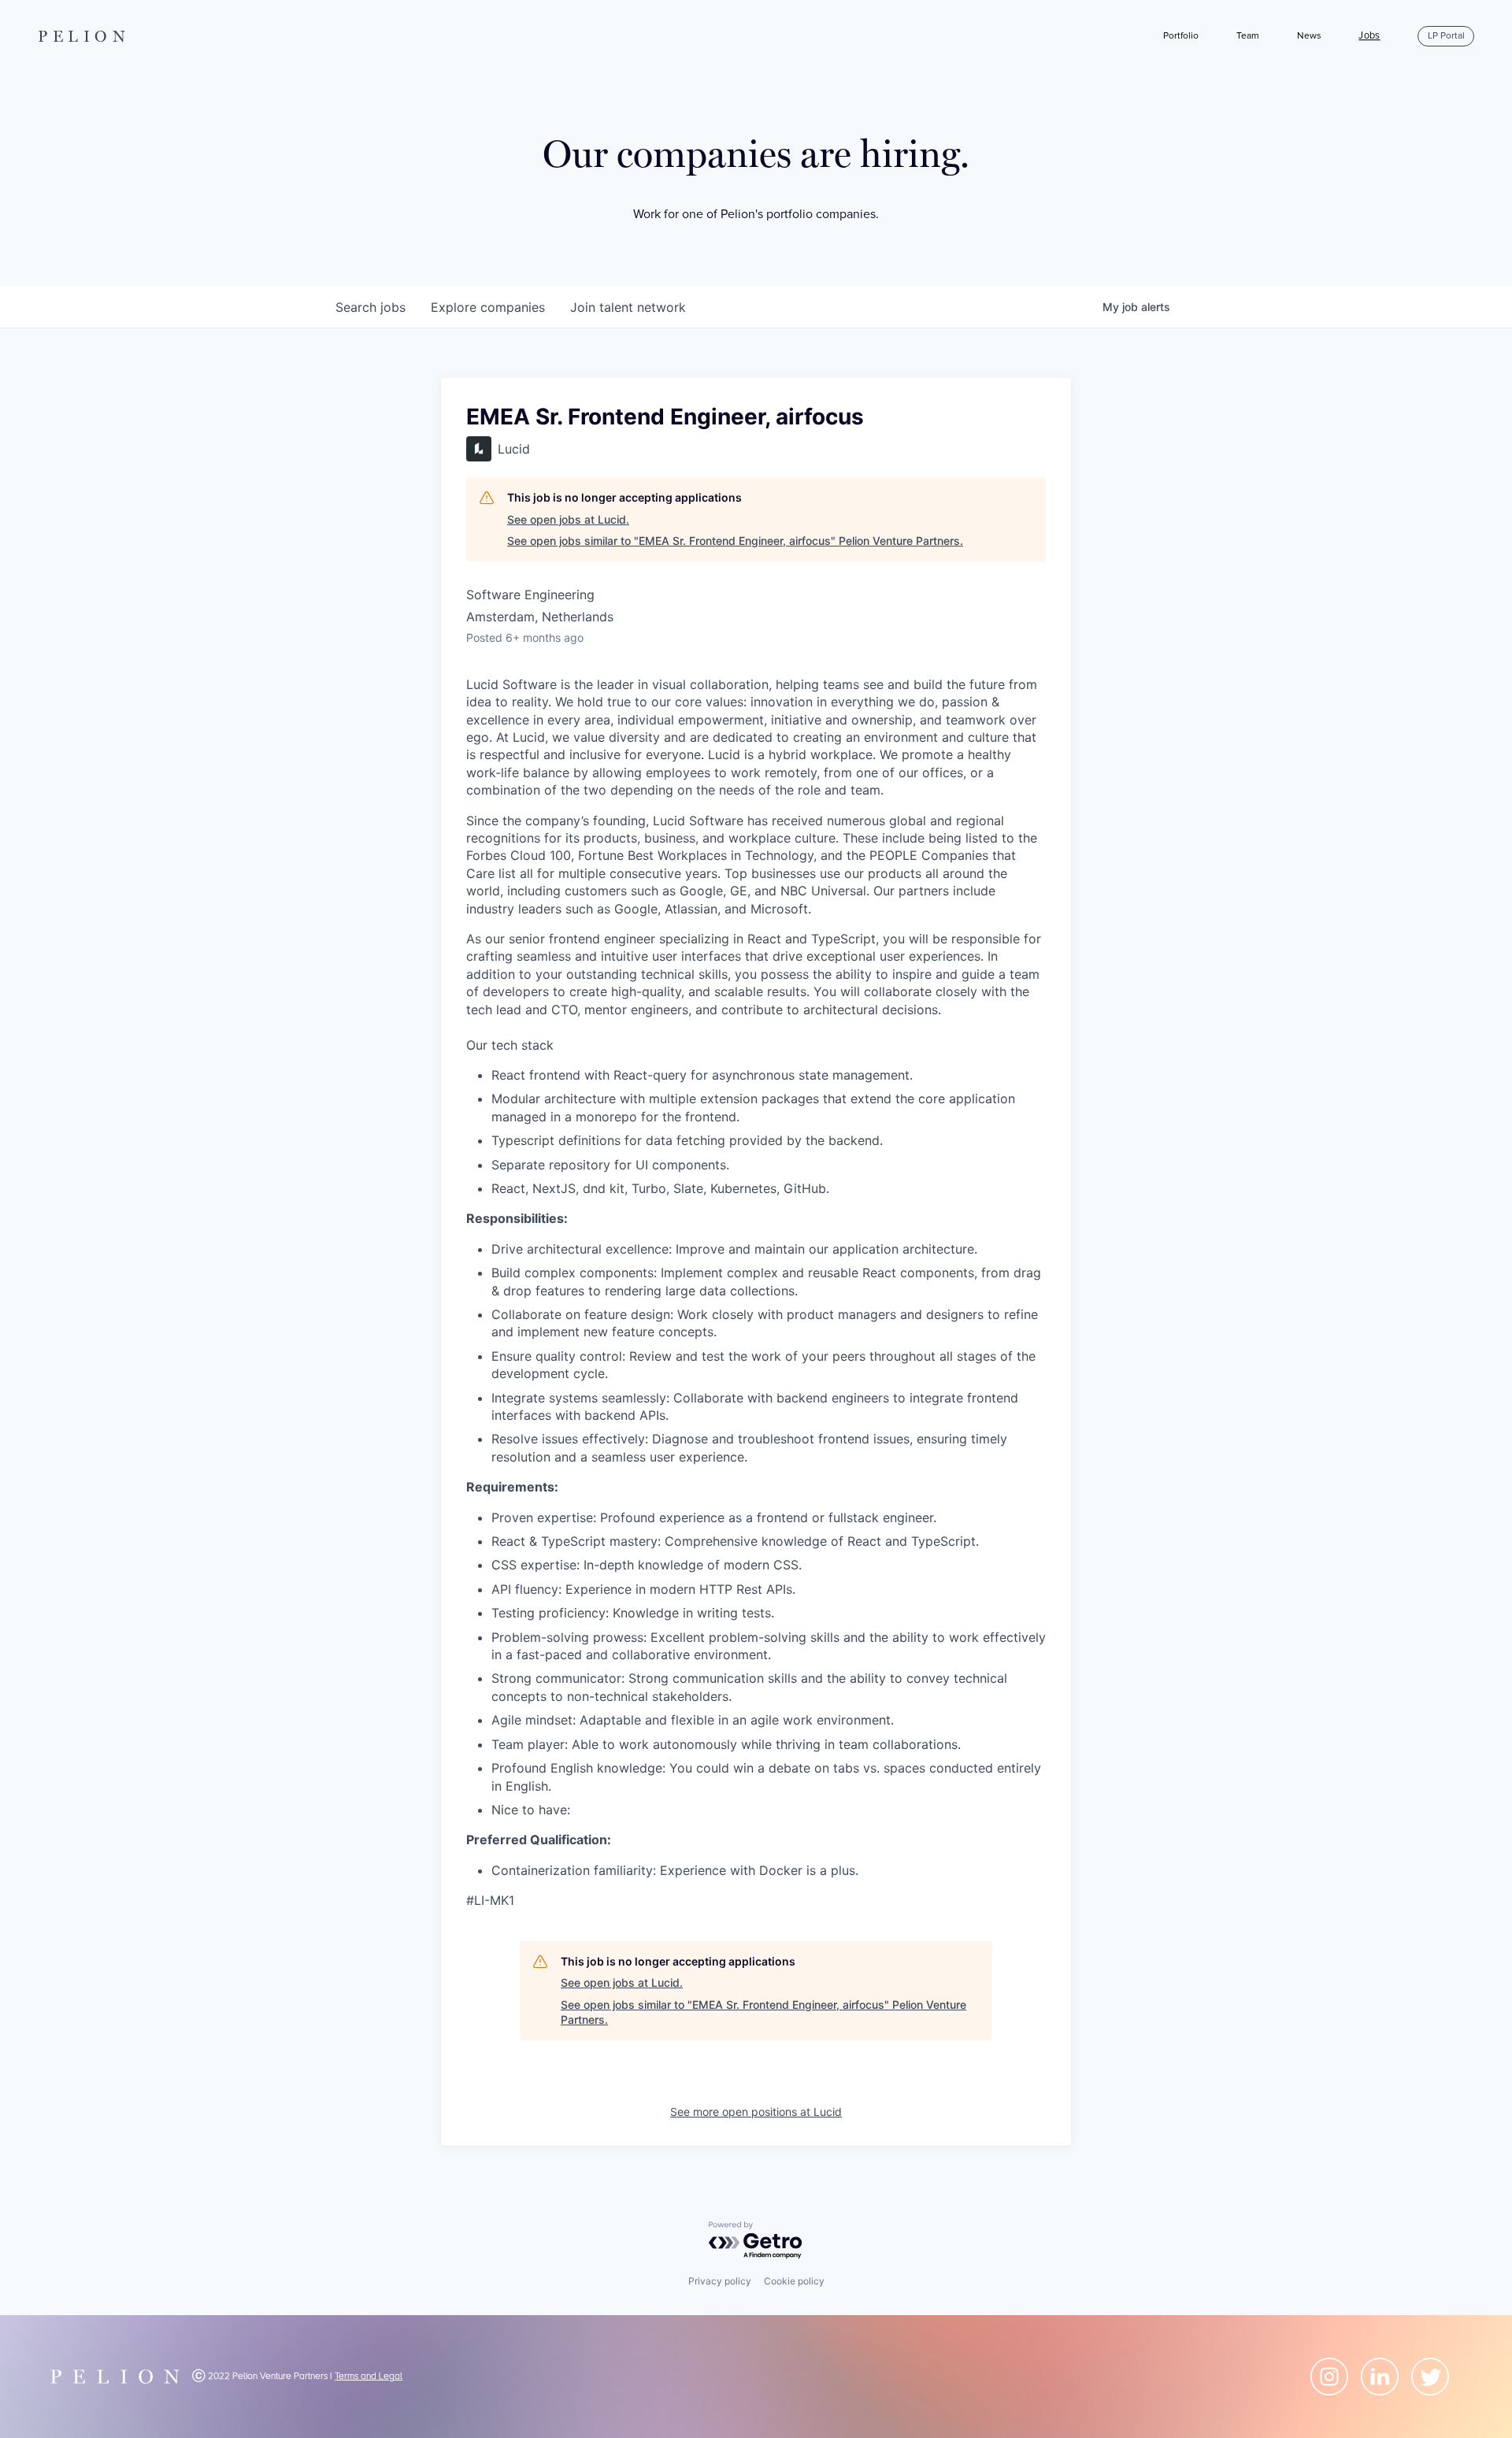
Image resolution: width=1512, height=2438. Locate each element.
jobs (371, 307)
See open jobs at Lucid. (568, 519)
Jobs (1369, 36)
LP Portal (1446, 36)
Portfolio (1181, 36)
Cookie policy (794, 2281)
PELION (84, 36)
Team (1248, 36)
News (1309, 36)
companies (488, 307)
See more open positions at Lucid (756, 2112)
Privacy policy (720, 2281)
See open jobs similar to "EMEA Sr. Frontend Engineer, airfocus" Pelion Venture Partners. (735, 541)
